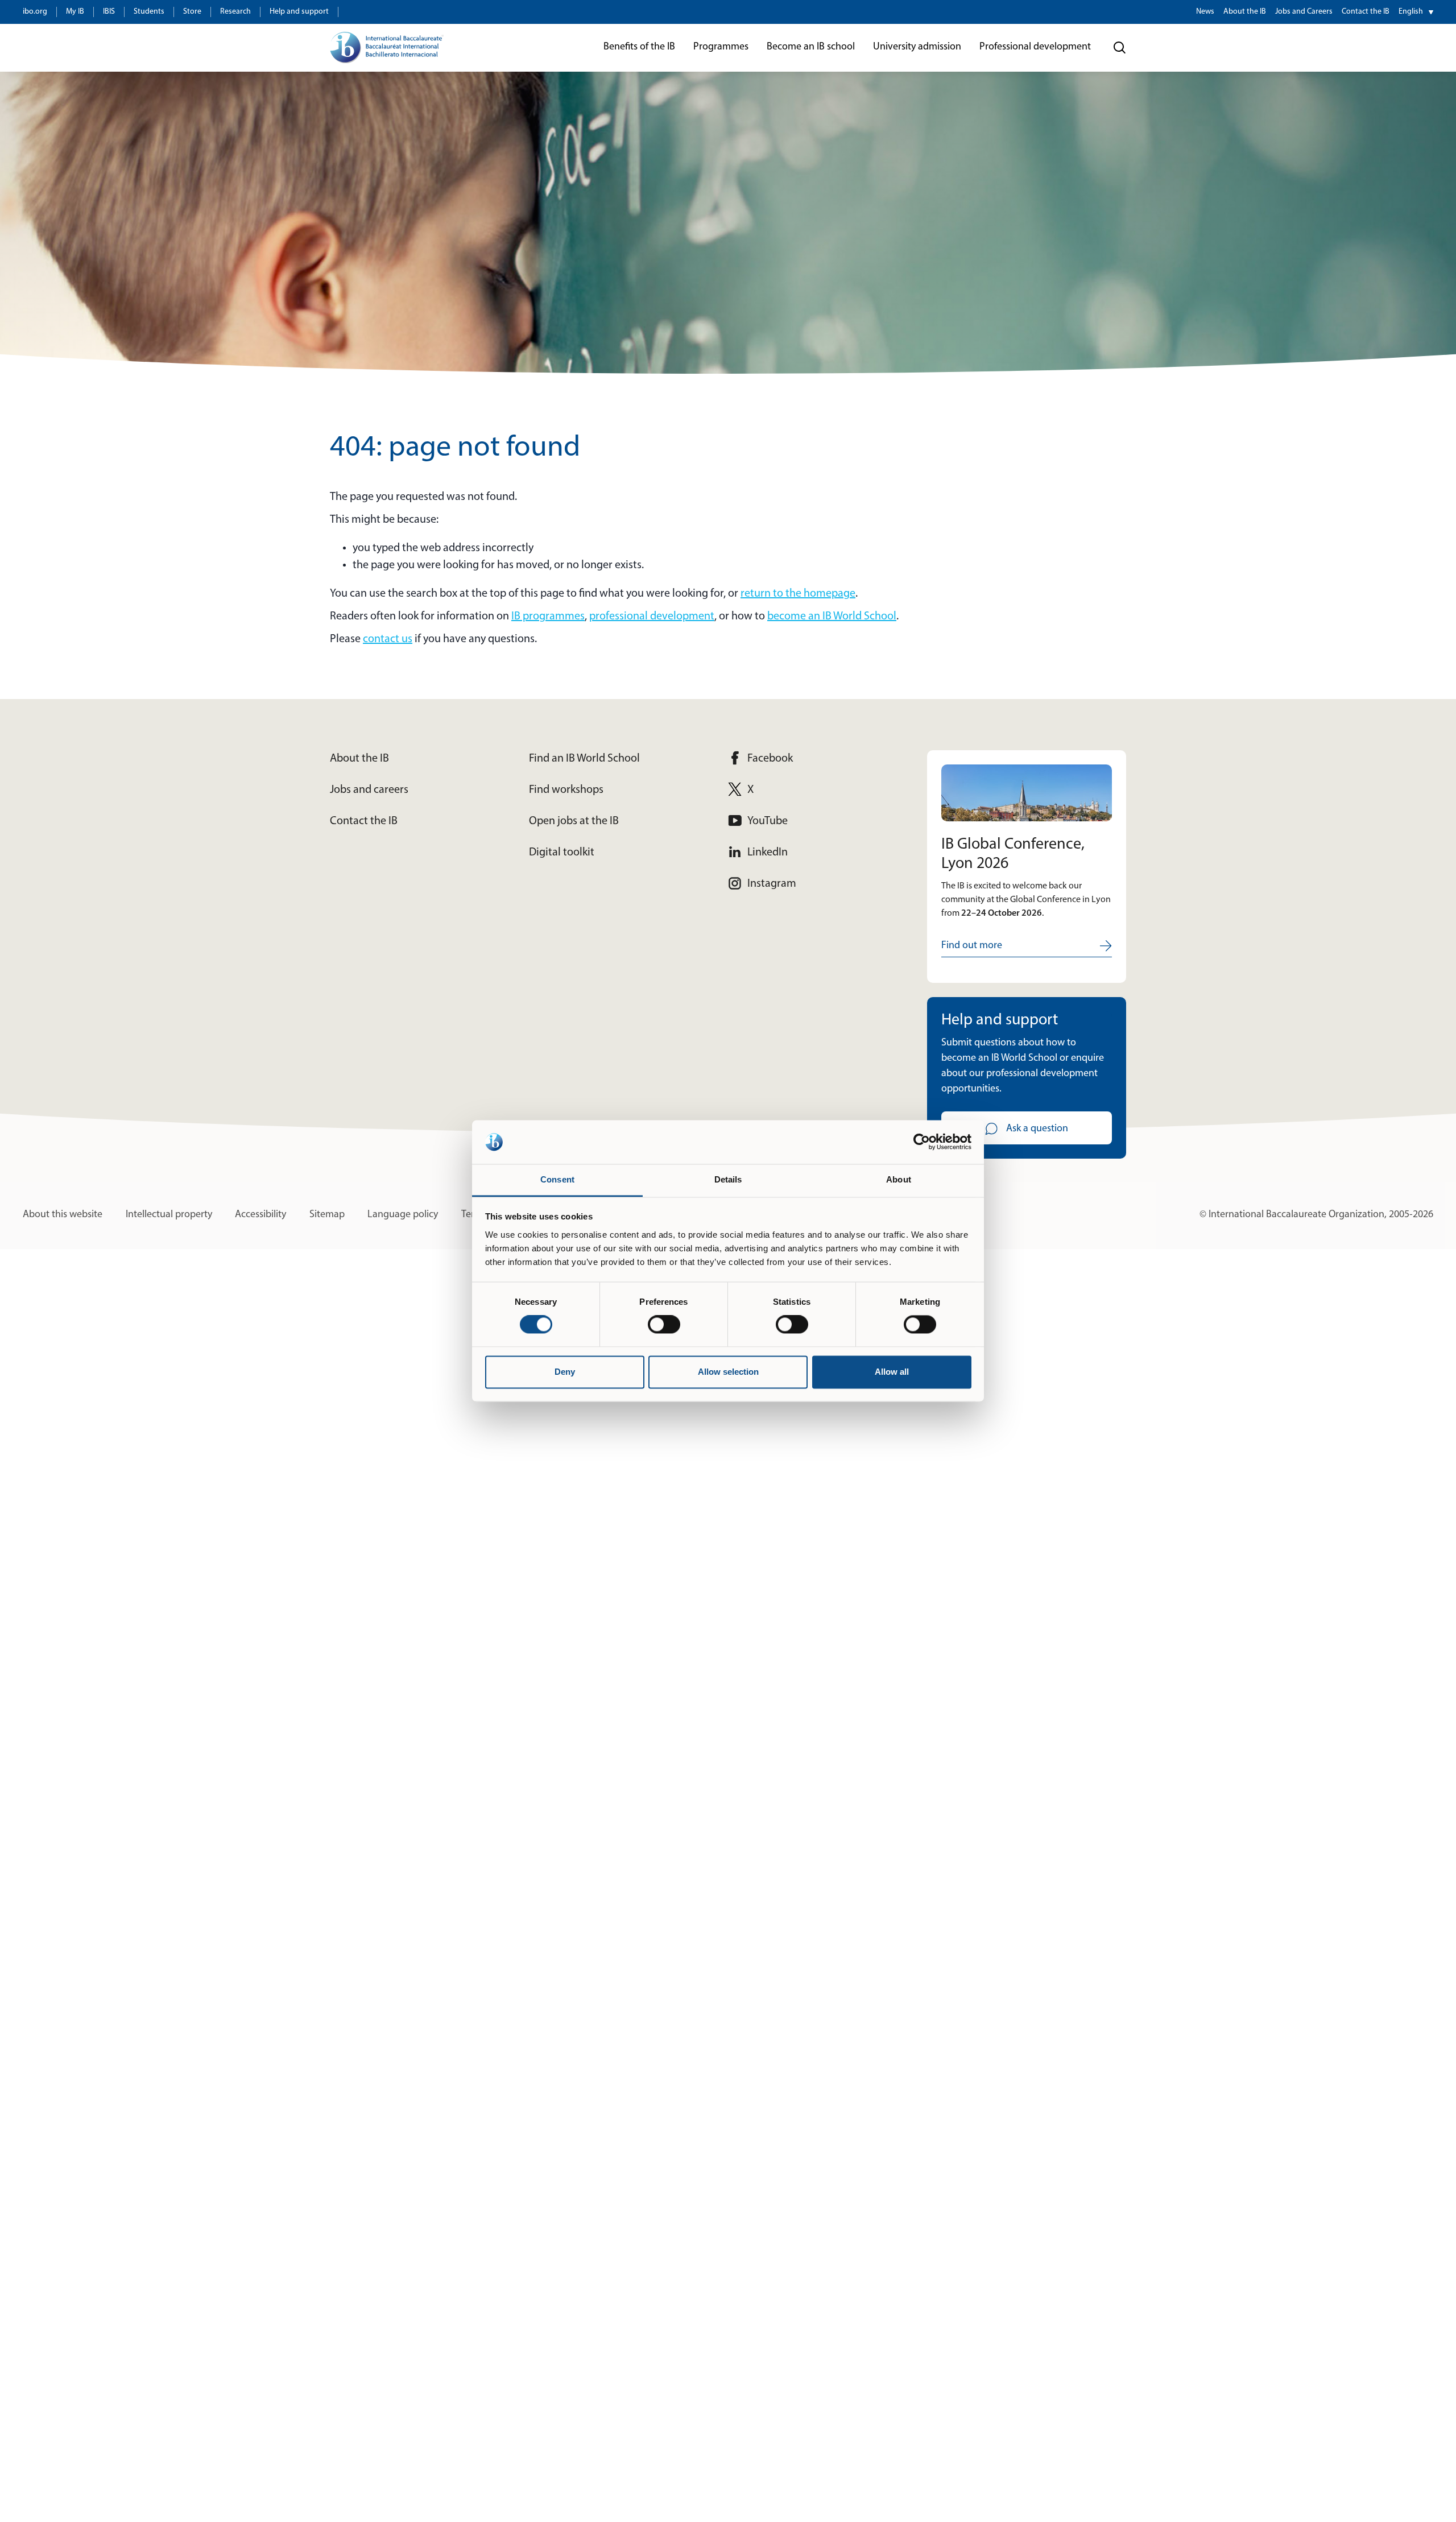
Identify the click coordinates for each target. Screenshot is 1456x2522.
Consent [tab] (557, 1179)
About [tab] (899, 1179)
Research (235, 12)
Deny (565, 1372)
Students (149, 12)
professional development (652, 617)
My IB (75, 12)
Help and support (299, 12)
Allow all (892, 1372)
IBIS (109, 12)
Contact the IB (1366, 12)
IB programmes (548, 617)
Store (192, 12)
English (1411, 12)
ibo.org (35, 12)
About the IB (1245, 12)
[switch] (664, 1325)
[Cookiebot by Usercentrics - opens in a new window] (922, 1142)
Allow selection (728, 1372)
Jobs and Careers (1304, 12)
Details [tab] (728, 1179)
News (1205, 12)
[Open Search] (1120, 48)
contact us (388, 639)
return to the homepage (798, 594)
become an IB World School (832, 617)
